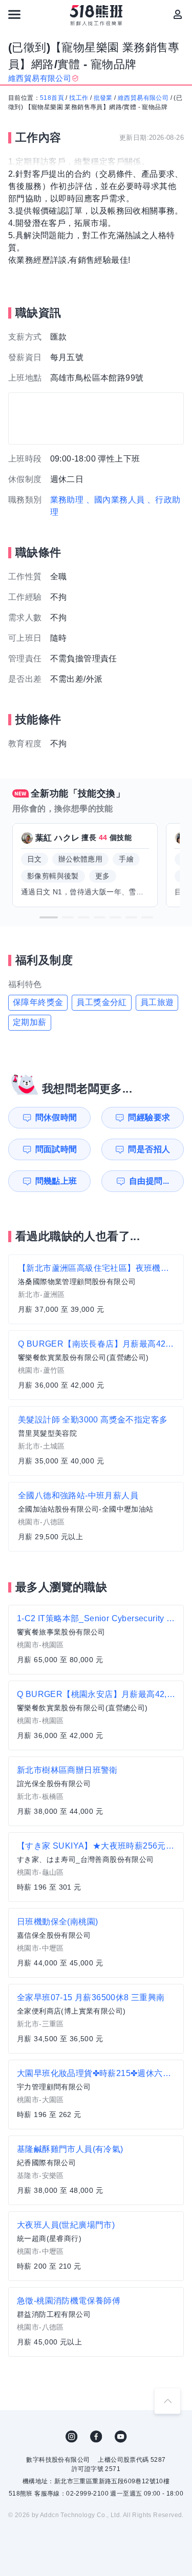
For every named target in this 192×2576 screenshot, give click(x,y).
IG (72, 2437)
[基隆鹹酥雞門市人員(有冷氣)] (96, 2170)
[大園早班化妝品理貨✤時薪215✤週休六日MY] (96, 2095)
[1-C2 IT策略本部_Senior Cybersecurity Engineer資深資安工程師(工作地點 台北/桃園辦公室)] (96, 1640)
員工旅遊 (157, 1002)
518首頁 (52, 98)
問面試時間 (56, 1149)
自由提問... (149, 1181)
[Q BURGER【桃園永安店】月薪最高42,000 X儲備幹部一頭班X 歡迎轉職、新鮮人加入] (96, 1715)
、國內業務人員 (115, 500)
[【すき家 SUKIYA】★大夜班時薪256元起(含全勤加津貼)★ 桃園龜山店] (96, 1867)
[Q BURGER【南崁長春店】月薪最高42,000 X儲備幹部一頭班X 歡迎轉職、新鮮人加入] (96, 1365)
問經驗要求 (149, 1117)
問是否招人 (149, 1149)
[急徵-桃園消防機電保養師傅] (96, 2322)
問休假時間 (56, 1117)
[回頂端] (167, 2401)
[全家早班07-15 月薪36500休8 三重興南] (96, 2019)
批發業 (103, 98)
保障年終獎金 (38, 1002)
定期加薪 (30, 1022)
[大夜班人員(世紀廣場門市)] (96, 2246)
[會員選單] (178, 14)
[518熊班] (96, 15)
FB (96, 2437)
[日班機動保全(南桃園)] (96, 1943)
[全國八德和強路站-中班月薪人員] (96, 1517)
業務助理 (67, 500)
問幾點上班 (56, 1181)
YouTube (121, 2437)
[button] (49, 917)
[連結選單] (14, 14)
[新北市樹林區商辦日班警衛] (96, 1791)
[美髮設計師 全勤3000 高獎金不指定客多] (96, 1441)
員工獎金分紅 (101, 1002)
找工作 (79, 98)
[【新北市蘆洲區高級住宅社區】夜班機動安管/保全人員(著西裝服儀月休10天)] (96, 1289)
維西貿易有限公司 (143, 98)
